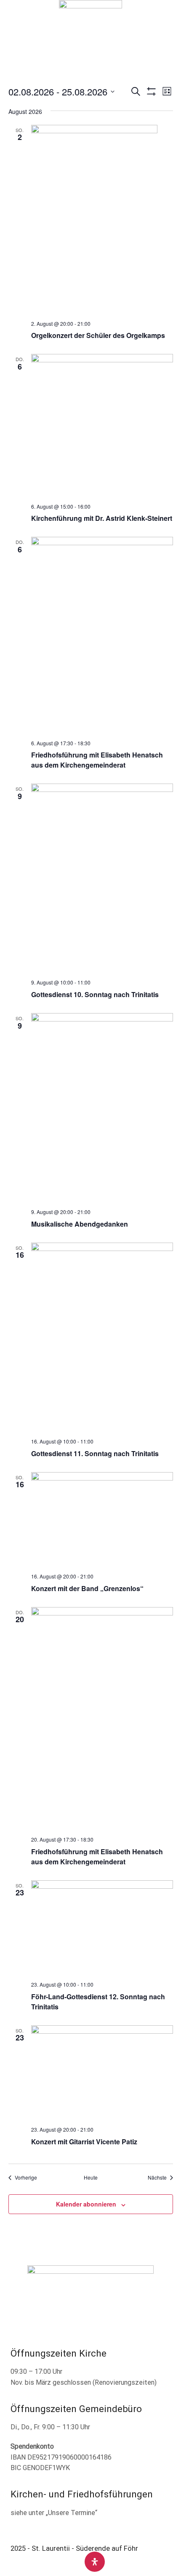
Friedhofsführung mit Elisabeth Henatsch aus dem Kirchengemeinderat (97, 760)
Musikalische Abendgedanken (80, 1224)
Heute (91, 2177)
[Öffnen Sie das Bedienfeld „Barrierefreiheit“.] (95, 2562)
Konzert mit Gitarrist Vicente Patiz (84, 2142)
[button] (12, 29)
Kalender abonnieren (86, 2204)
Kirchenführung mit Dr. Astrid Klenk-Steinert (102, 518)
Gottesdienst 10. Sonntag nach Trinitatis (95, 994)
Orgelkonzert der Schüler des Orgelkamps (98, 335)
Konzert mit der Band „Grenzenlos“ (87, 1588)
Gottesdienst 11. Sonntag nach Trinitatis (95, 1453)
